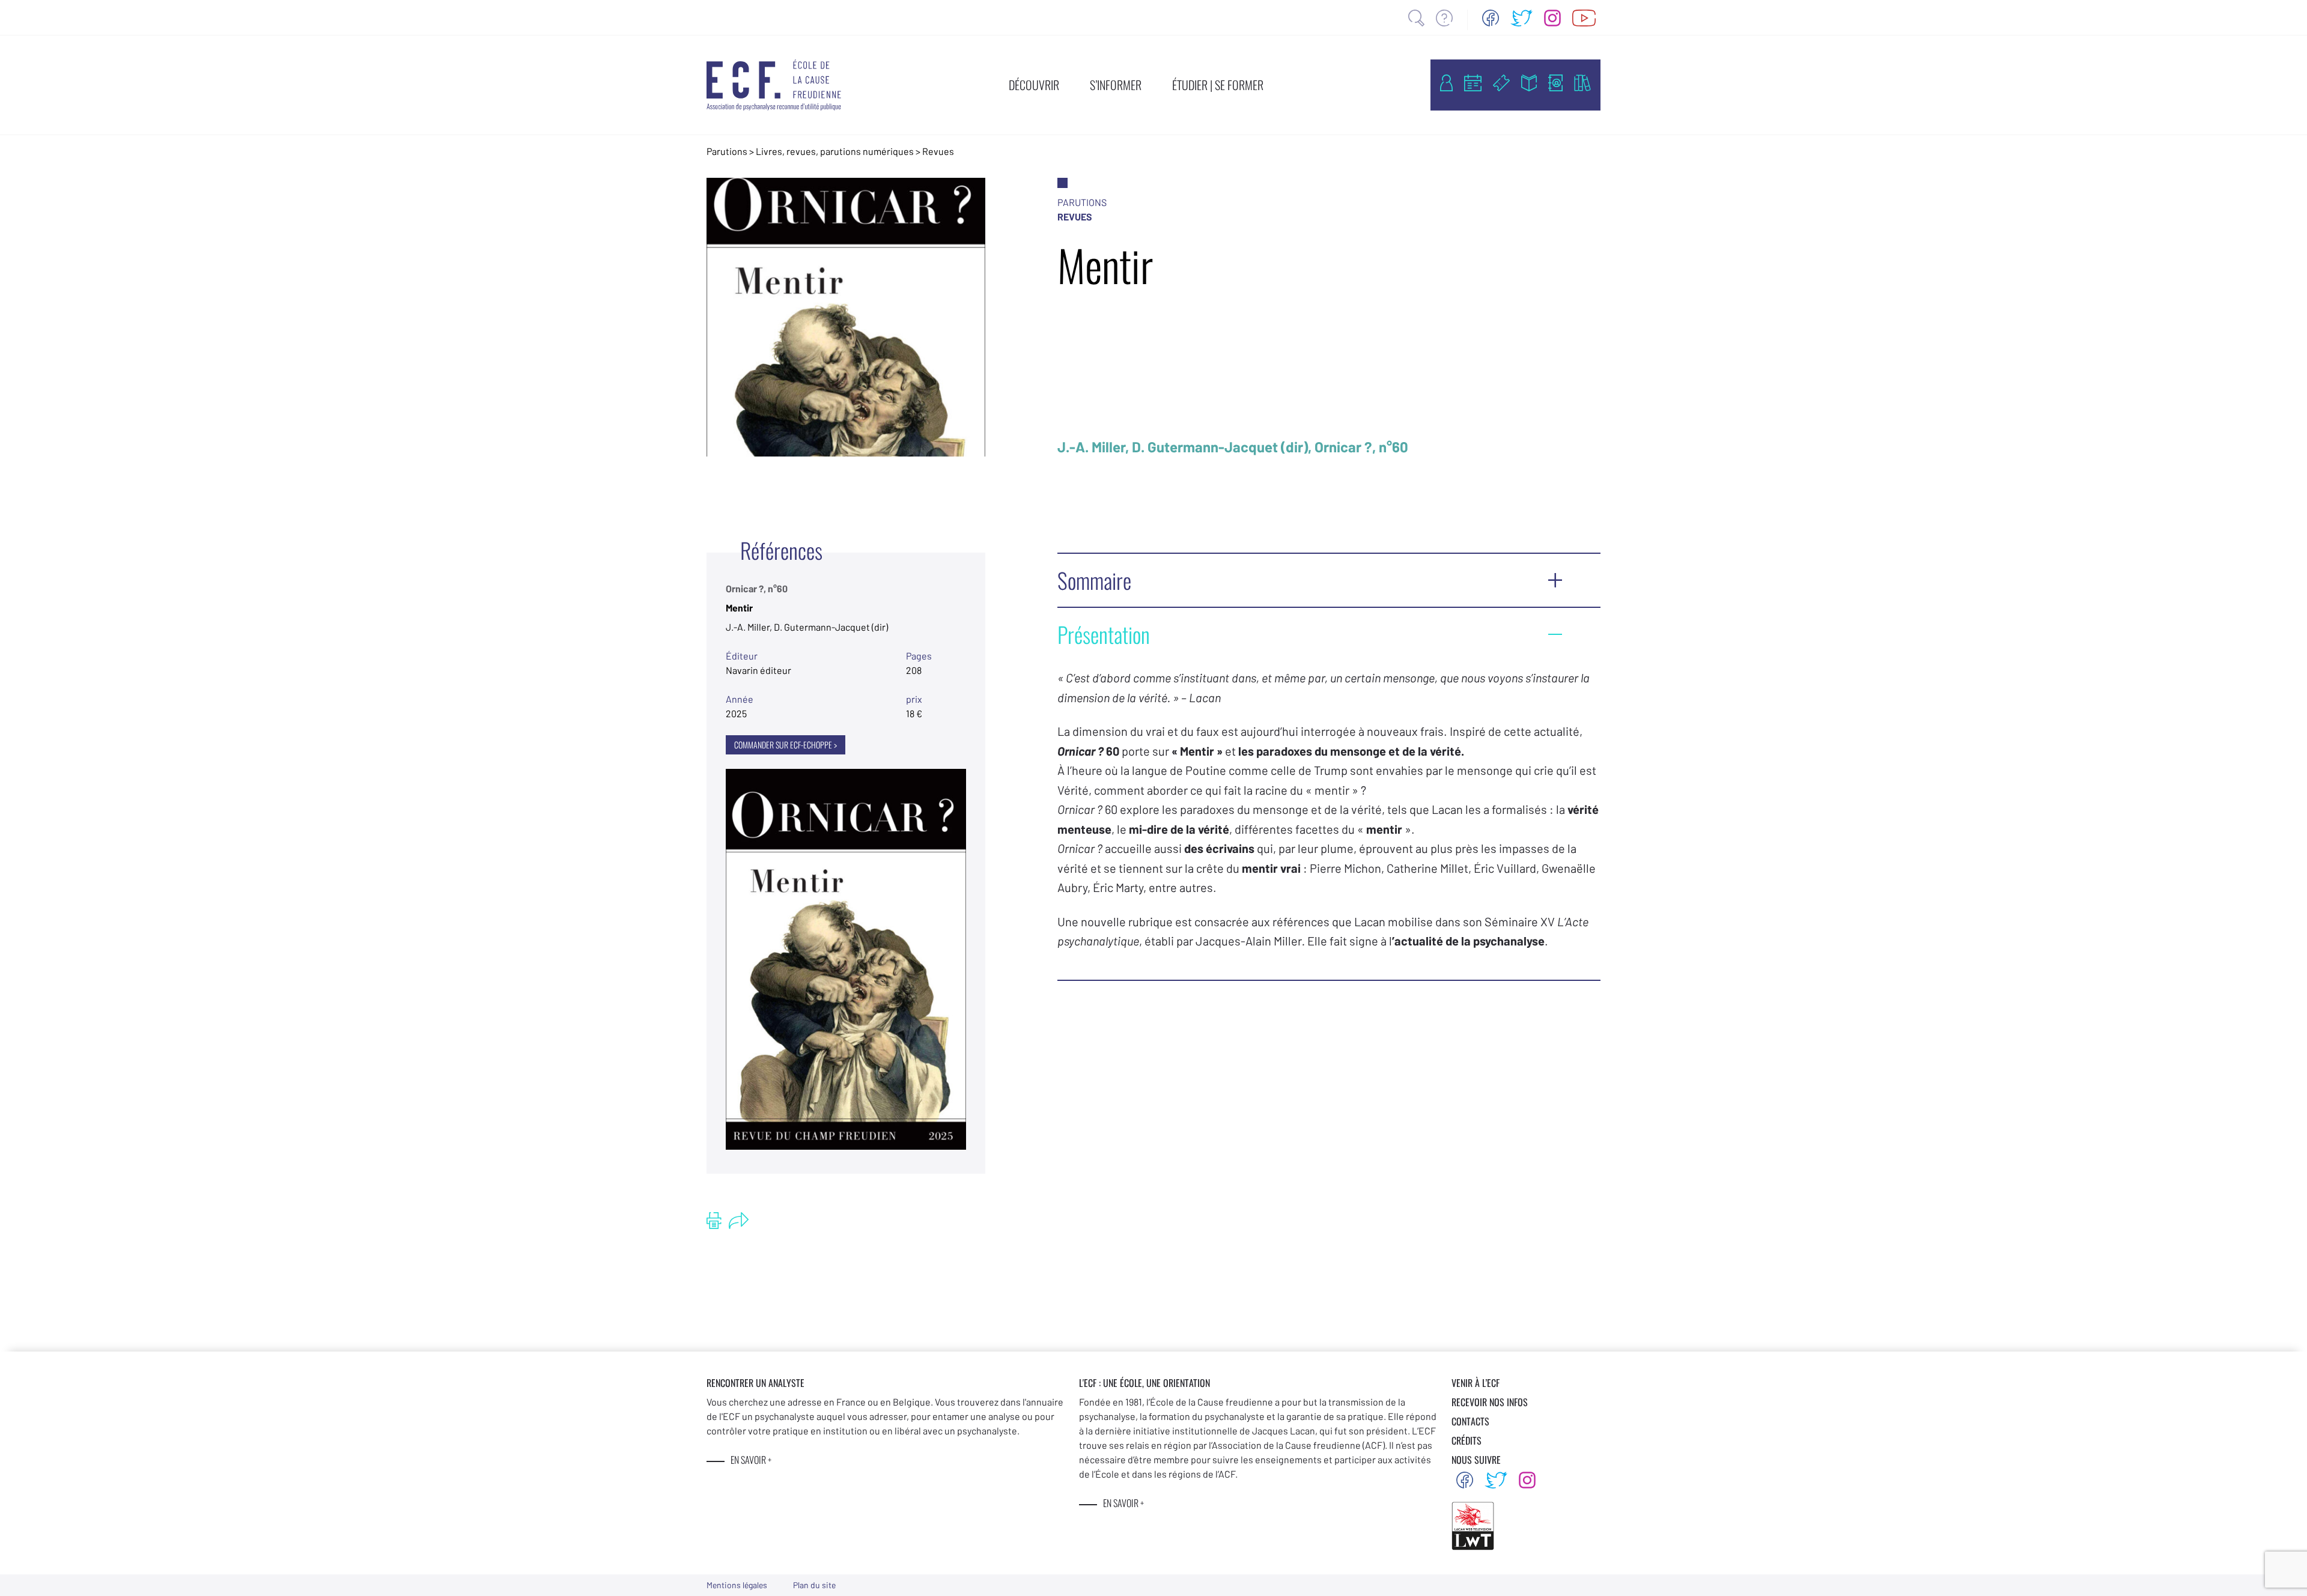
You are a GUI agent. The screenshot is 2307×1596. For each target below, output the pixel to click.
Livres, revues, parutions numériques (835, 151)
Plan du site (814, 1585)
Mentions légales (737, 1585)
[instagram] (1552, 18)
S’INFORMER (1116, 85)
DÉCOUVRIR (1034, 85)
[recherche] (1416, 18)
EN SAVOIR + (751, 1460)
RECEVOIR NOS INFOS (1490, 1402)
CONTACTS (1470, 1421)
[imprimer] (714, 1221)
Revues (938, 151)
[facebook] (1491, 18)
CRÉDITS (1467, 1440)
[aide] (1444, 18)
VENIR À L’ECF (1476, 1383)
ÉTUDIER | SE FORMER (1218, 85)
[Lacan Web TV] (1584, 18)
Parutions (727, 151)
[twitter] (1522, 18)
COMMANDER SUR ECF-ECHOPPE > (786, 745)
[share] (739, 1221)
